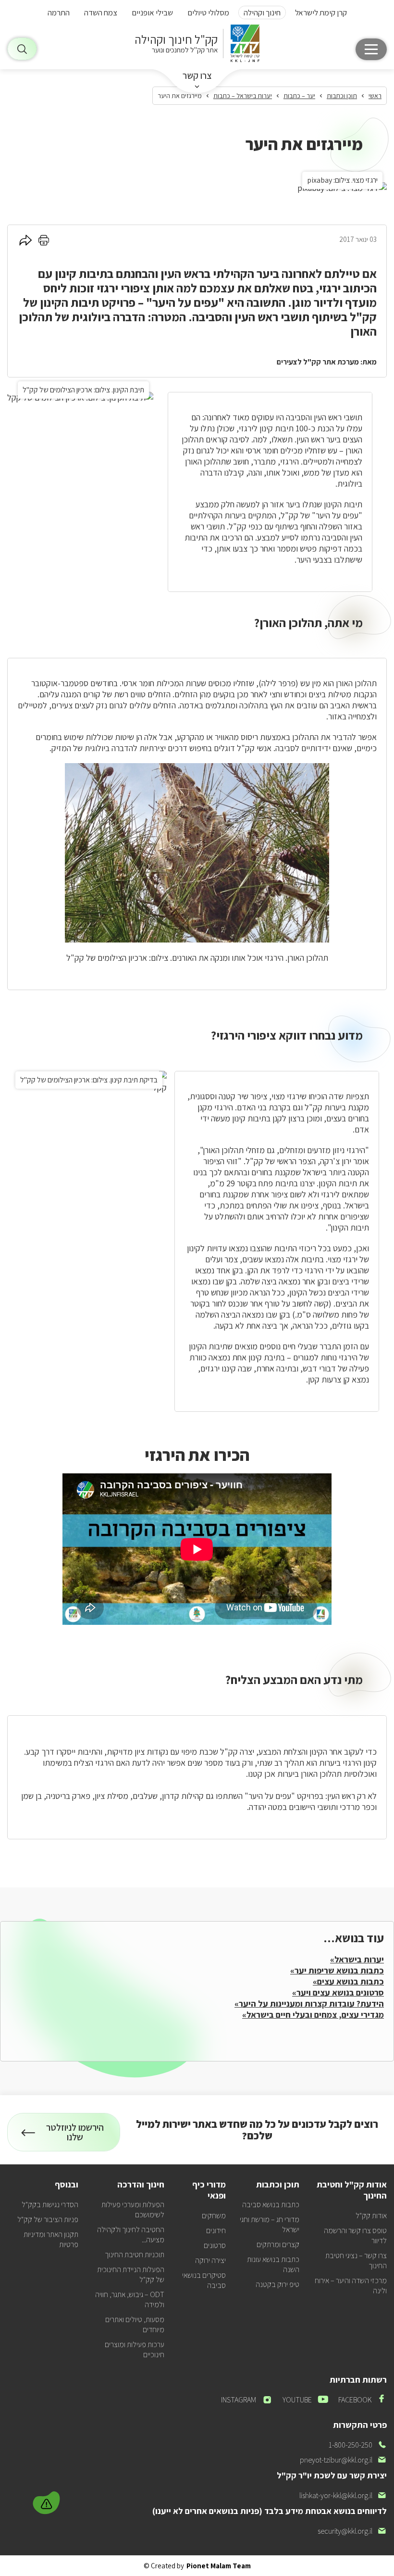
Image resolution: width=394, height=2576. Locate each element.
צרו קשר (197, 75)
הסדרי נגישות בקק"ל (50, 2205)
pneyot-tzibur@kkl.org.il (343, 2460)
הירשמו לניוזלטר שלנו (78, 2136)
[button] (48, 2501)
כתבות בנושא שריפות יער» (337, 1970)
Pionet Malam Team (219, 2566)
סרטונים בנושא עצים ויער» (338, 1992)
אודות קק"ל (371, 2216)
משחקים (214, 2216)
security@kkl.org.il (352, 2531)
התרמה (59, 13)
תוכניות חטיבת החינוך (135, 2255)
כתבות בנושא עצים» (348, 1981)
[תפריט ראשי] (371, 49)
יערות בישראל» (357, 1959)
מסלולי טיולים (208, 13)
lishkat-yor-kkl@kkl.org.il (343, 2495)
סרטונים (215, 2245)
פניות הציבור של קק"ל (48, 2219)
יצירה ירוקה (210, 2260)
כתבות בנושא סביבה (271, 2205)
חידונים (216, 2230)
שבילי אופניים (152, 13)
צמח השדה (101, 13)
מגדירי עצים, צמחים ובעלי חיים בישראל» (313, 2015)
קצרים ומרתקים (278, 2244)
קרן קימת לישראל (321, 13)
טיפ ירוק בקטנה (277, 2284)
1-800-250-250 (358, 2445)
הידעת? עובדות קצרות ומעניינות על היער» (309, 2004)
